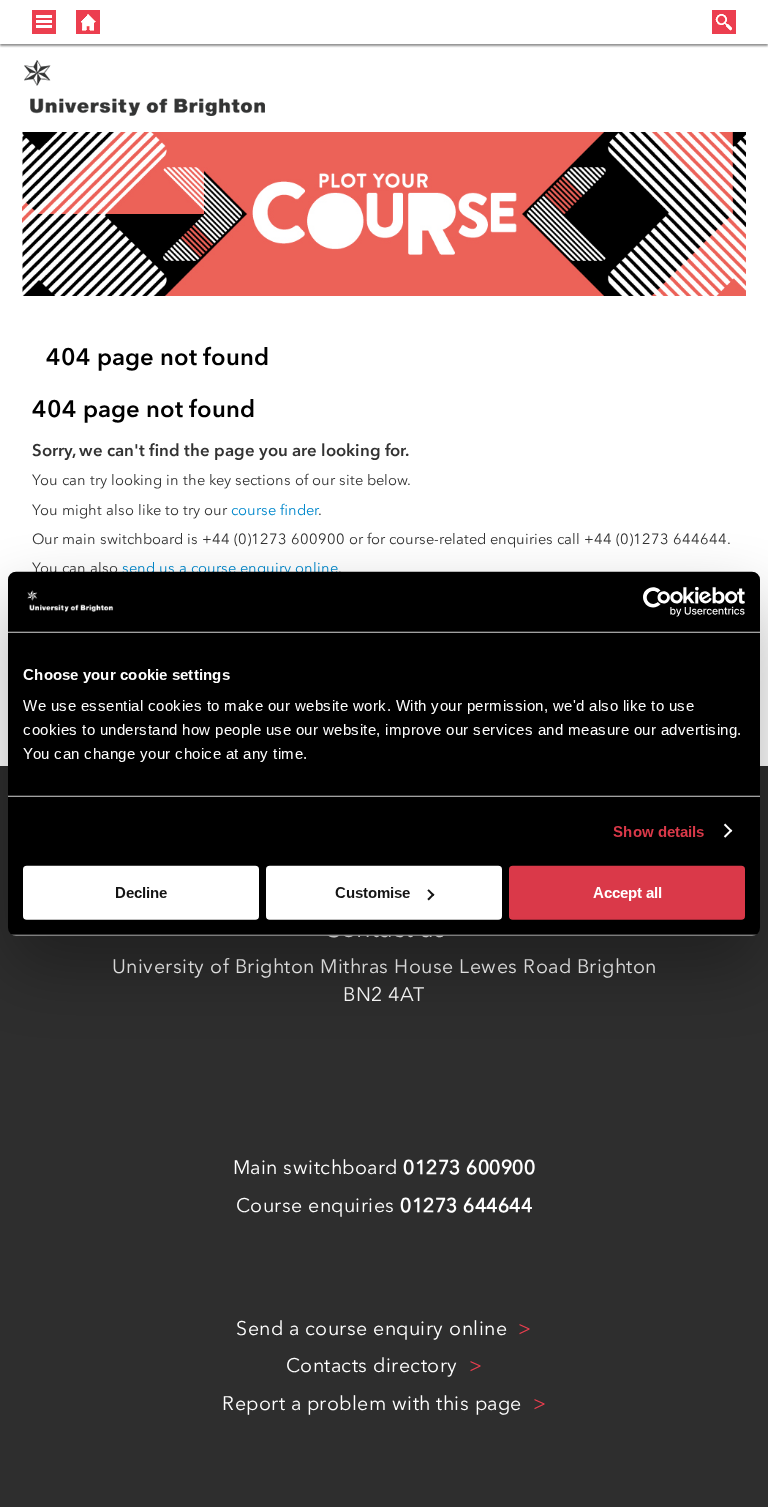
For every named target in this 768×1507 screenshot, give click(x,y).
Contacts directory (375, 1365)
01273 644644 (466, 1205)
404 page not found (157, 356)
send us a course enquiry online (230, 568)
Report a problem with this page (374, 1403)
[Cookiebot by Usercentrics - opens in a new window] (657, 601)
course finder (274, 510)
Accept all (627, 892)
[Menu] (44, 20)
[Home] (88, 20)
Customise (372, 892)
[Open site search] (724, 22)
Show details (658, 830)
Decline (141, 892)
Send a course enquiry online (374, 1328)
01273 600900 (469, 1167)
